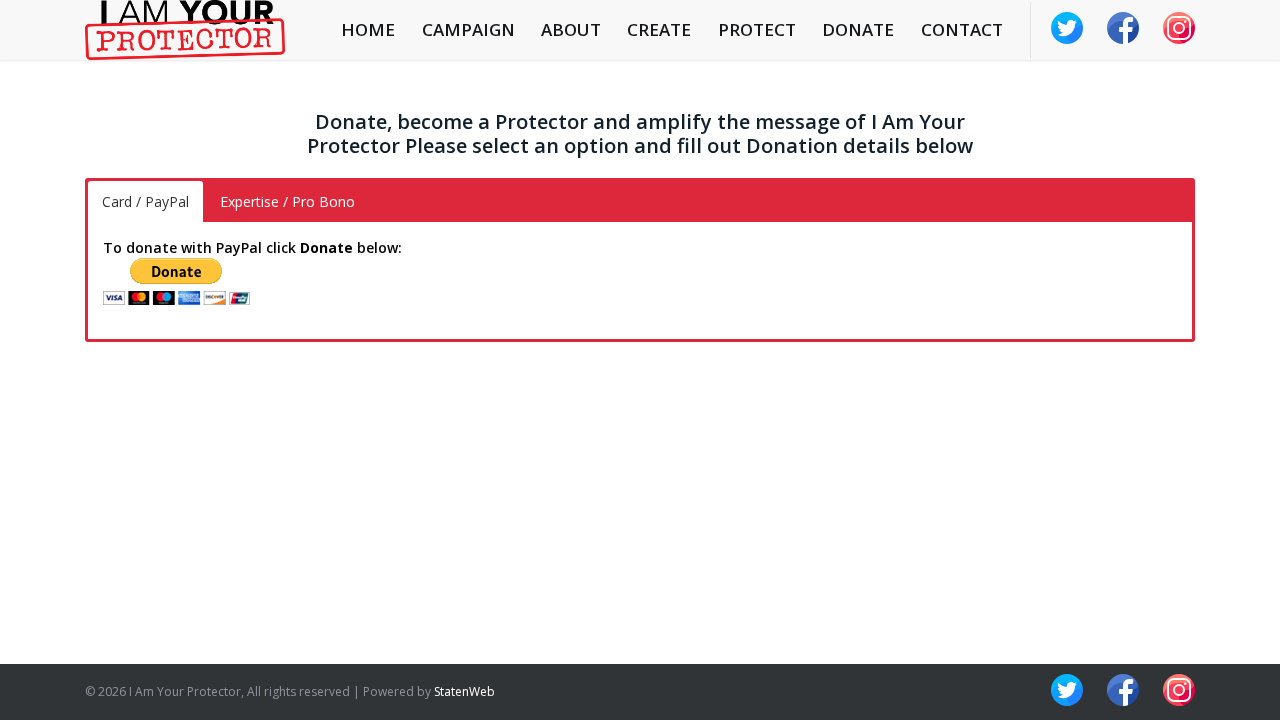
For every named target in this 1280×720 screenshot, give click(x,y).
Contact (962, 29)
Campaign (468, 29)
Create (659, 29)
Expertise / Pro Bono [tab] (287, 201)
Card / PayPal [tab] (145, 201)
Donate (858, 29)
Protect (757, 29)
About (571, 29)
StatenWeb (464, 691)
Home (368, 29)
